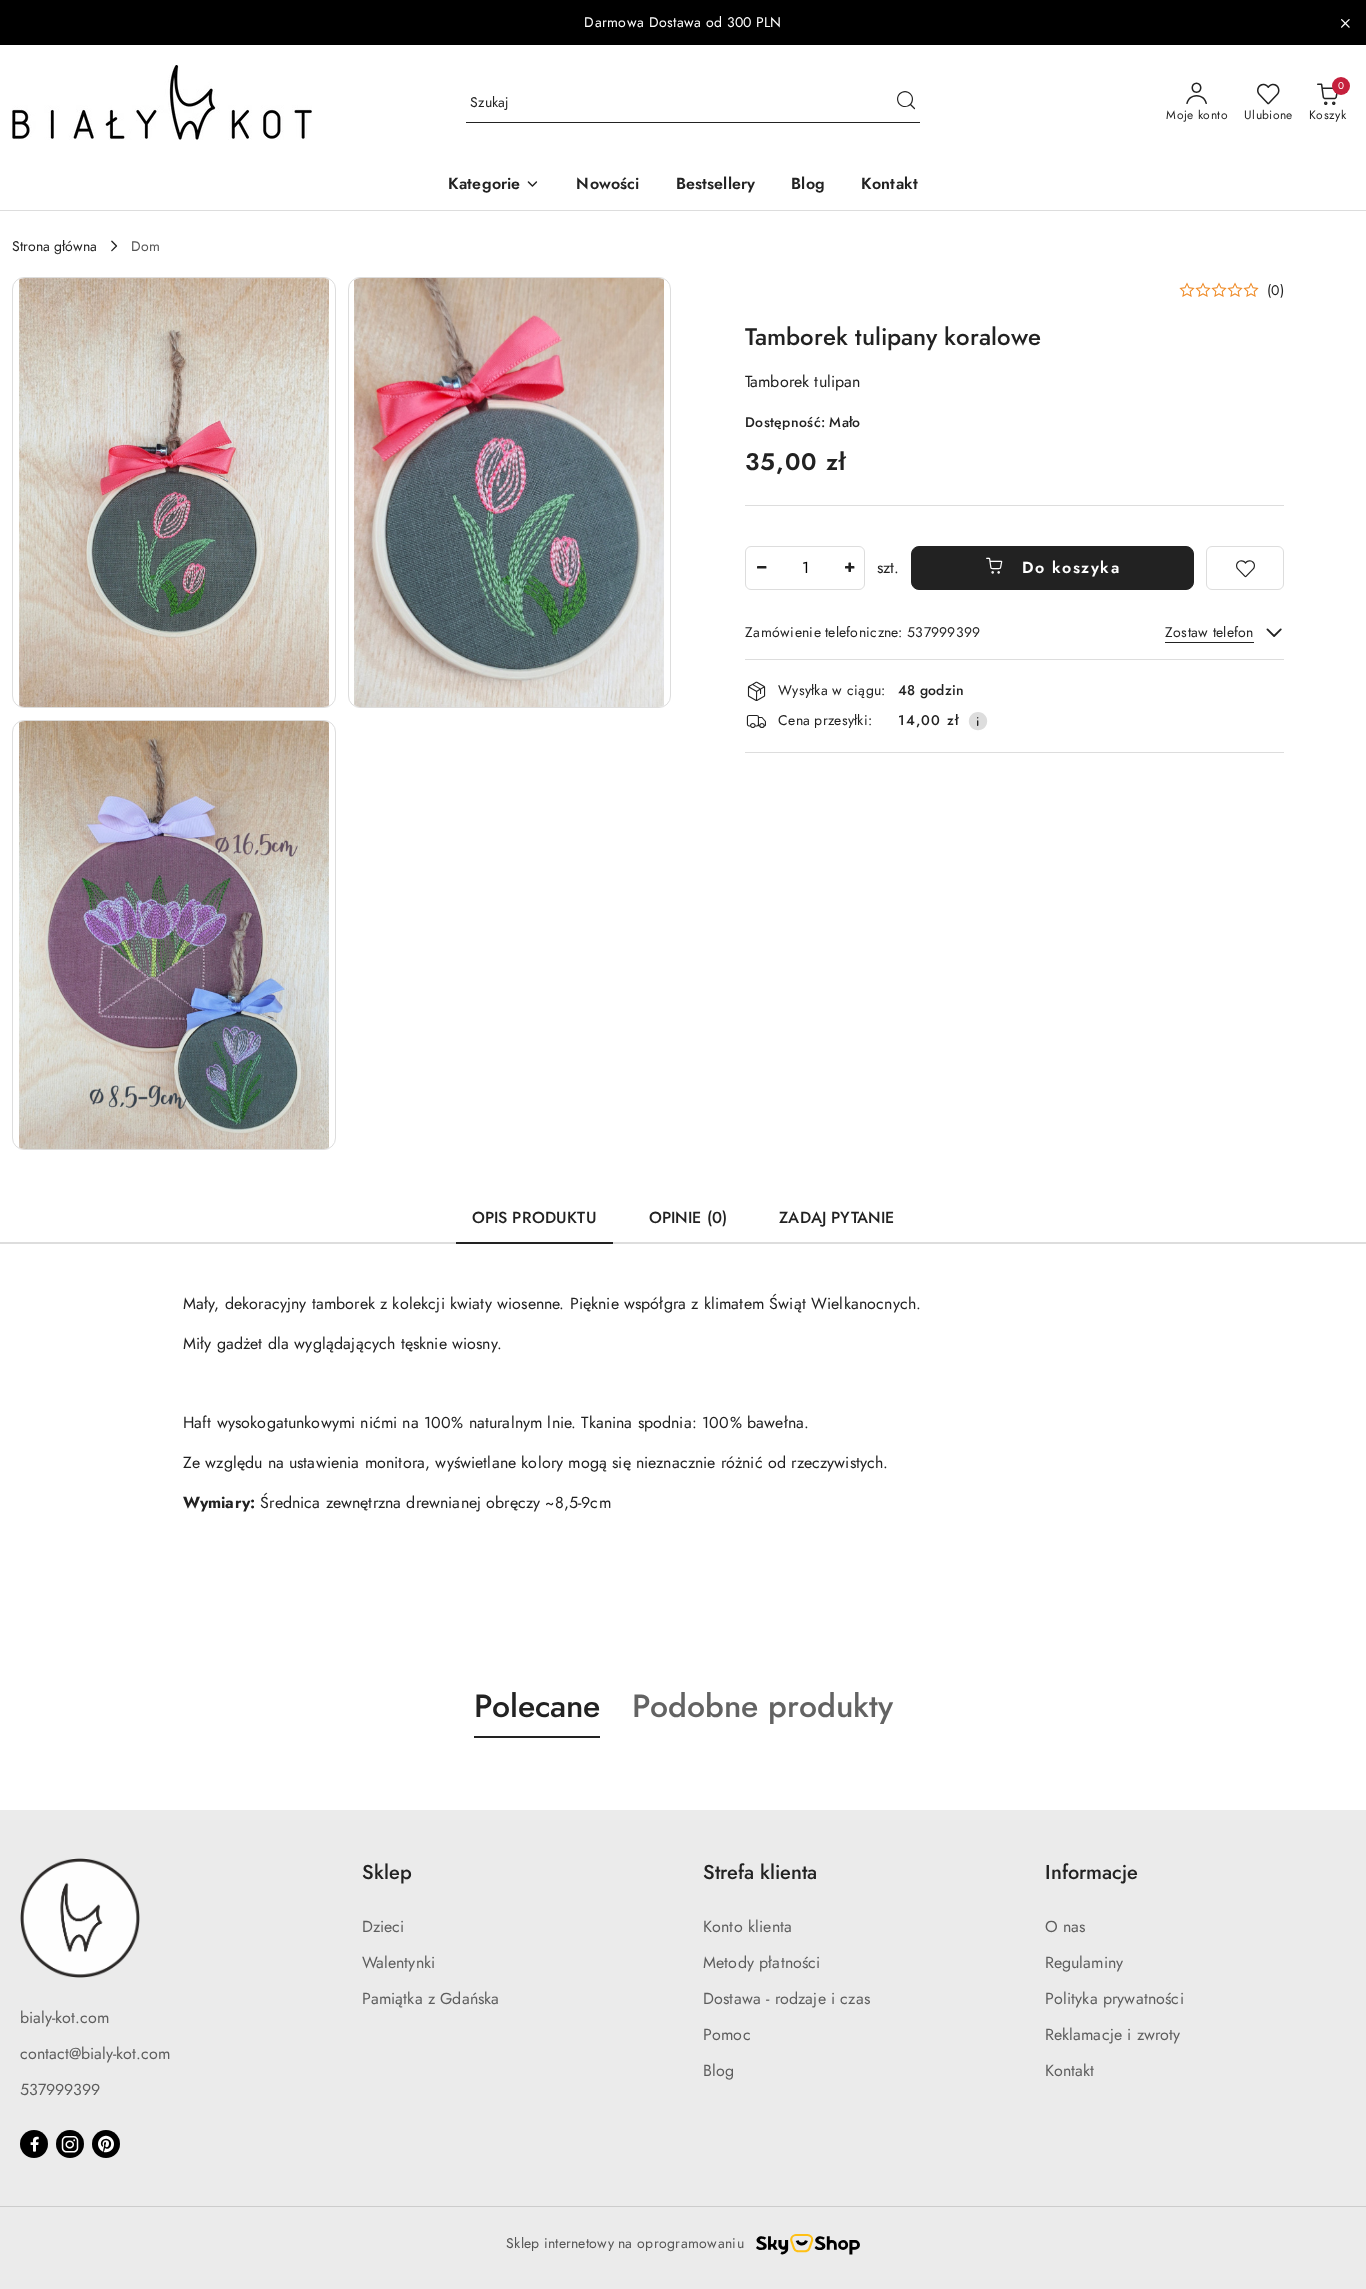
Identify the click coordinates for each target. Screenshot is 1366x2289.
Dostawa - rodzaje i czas (786, 1998)
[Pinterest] (106, 2144)
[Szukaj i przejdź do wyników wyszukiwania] (906, 103)
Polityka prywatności (1114, 1998)
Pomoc (727, 2034)
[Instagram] (70, 2144)
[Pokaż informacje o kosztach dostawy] (978, 721)
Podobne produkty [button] (762, 1706)
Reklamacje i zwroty (1113, 2034)
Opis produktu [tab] (534, 1217)
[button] (494, 185)
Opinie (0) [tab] (688, 1217)
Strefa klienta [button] (760, 1872)
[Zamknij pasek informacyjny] (1345, 23)
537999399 (60, 2089)
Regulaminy (1084, 1962)
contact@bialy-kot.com (95, 2053)
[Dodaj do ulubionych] (1245, 568)
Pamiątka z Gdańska (431, 1998)
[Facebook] (34, 2144)
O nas (1065, 1926)
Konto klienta (747, 1926)
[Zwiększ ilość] (849, 568)
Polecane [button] (537, 1706)
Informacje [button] (1091, 1872)
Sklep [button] (387, 1872)
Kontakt (1070, 2070)
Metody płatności (762, 1962)
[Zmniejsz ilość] (761, 568)
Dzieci (383, 1926)
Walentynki (399, 1962)
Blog (719, 2070)
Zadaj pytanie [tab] (836, 1217)
